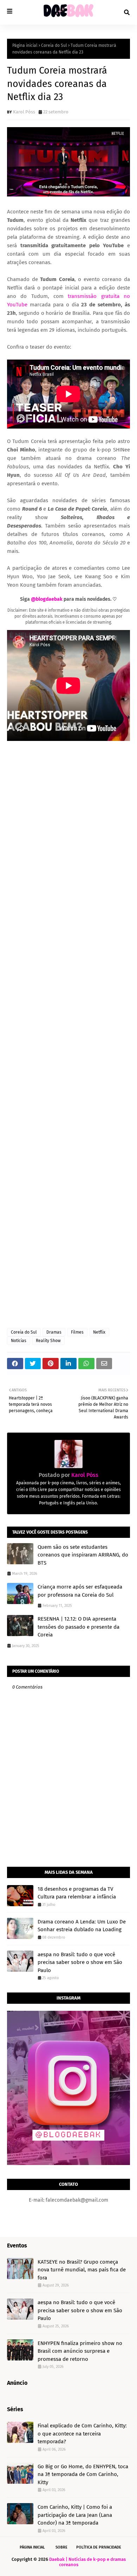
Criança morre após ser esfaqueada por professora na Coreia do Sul (80, 1591)
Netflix (99, 1332)
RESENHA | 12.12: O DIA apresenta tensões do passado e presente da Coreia (79, 1627)
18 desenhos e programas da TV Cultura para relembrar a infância (77, 1893)
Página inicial (25, 45)
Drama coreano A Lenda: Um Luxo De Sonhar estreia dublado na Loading (82, 1926)
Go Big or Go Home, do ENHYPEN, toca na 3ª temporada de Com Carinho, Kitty (83, 2474)
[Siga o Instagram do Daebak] (68, 2163)
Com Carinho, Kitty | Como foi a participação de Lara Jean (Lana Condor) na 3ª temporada (75, 2515)
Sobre (61, 2547)
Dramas (54, 1332)
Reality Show (48, 1341)
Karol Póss (24, 112)
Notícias (19, 1341)
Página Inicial (32, 2547)
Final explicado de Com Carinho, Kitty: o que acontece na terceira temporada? (82, 2434)
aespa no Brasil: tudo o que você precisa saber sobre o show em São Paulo (80, 1962)
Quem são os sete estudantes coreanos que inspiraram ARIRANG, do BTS (83, 1555)
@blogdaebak (47, 599)
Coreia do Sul (54, 45)
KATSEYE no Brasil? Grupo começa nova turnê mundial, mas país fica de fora (82, 2270)
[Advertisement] (68, 1035)
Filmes (77, 1332)
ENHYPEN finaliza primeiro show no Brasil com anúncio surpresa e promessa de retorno (80, 2351)
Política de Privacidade (99, 2547)
